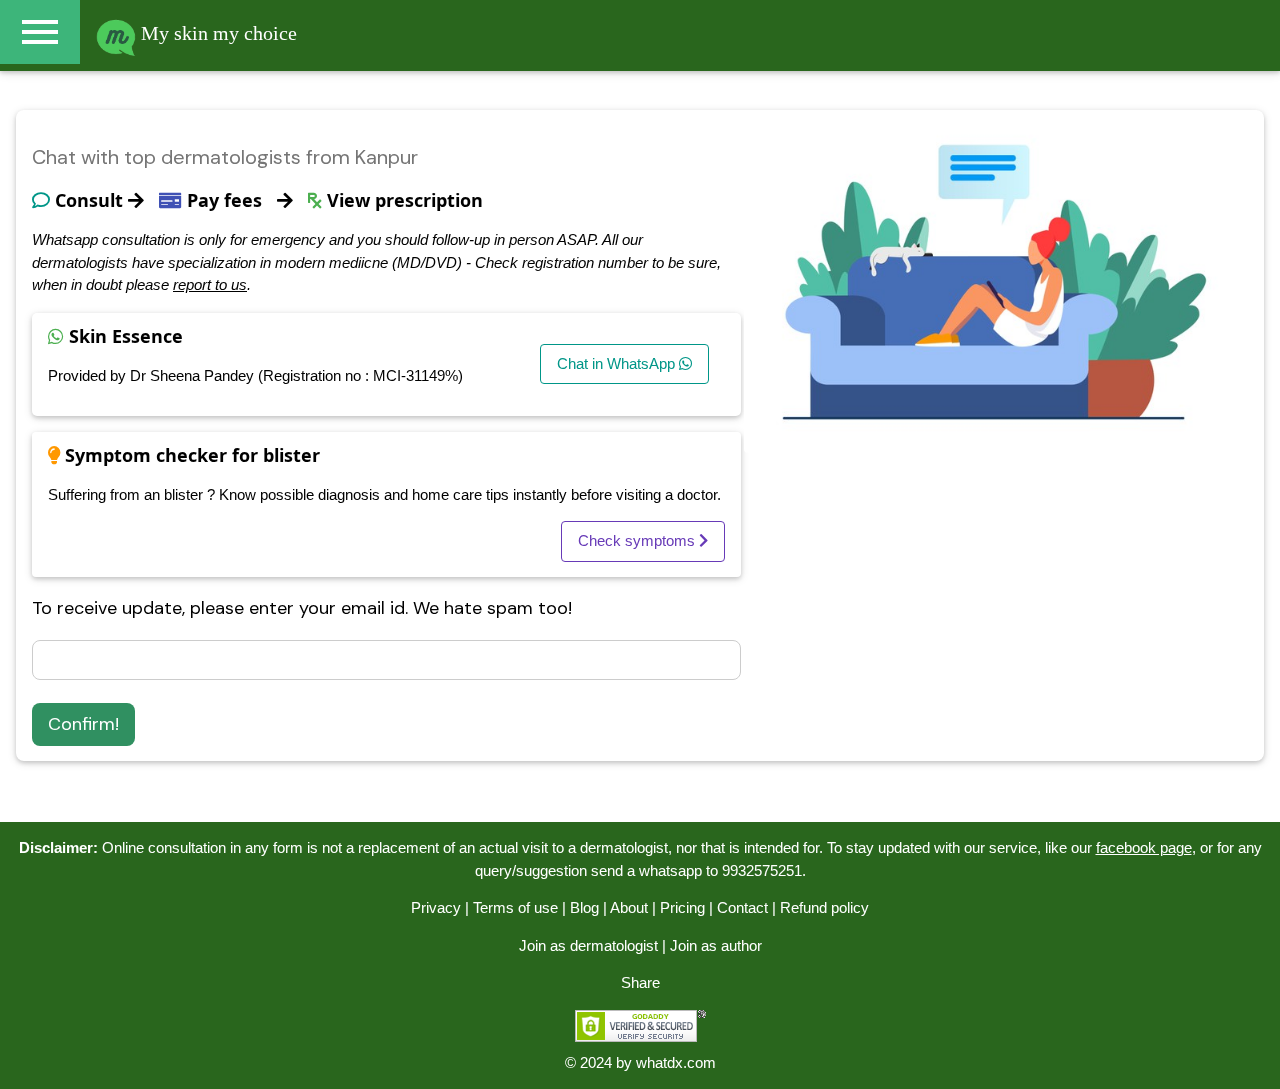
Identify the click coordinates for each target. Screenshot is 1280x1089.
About (629, 907)
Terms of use (515, 907)
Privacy (436, 907)
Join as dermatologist (588, 945)
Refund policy (824, 907)
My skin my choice (216, 33)
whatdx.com (676, 1062)
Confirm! (83, 724)
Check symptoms (638, 540)
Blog (584, 907)
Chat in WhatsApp (618, 363)
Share (640, 982)
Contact (742, 907)
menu (40, 32)
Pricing (682, 907)
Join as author (716, 945)
